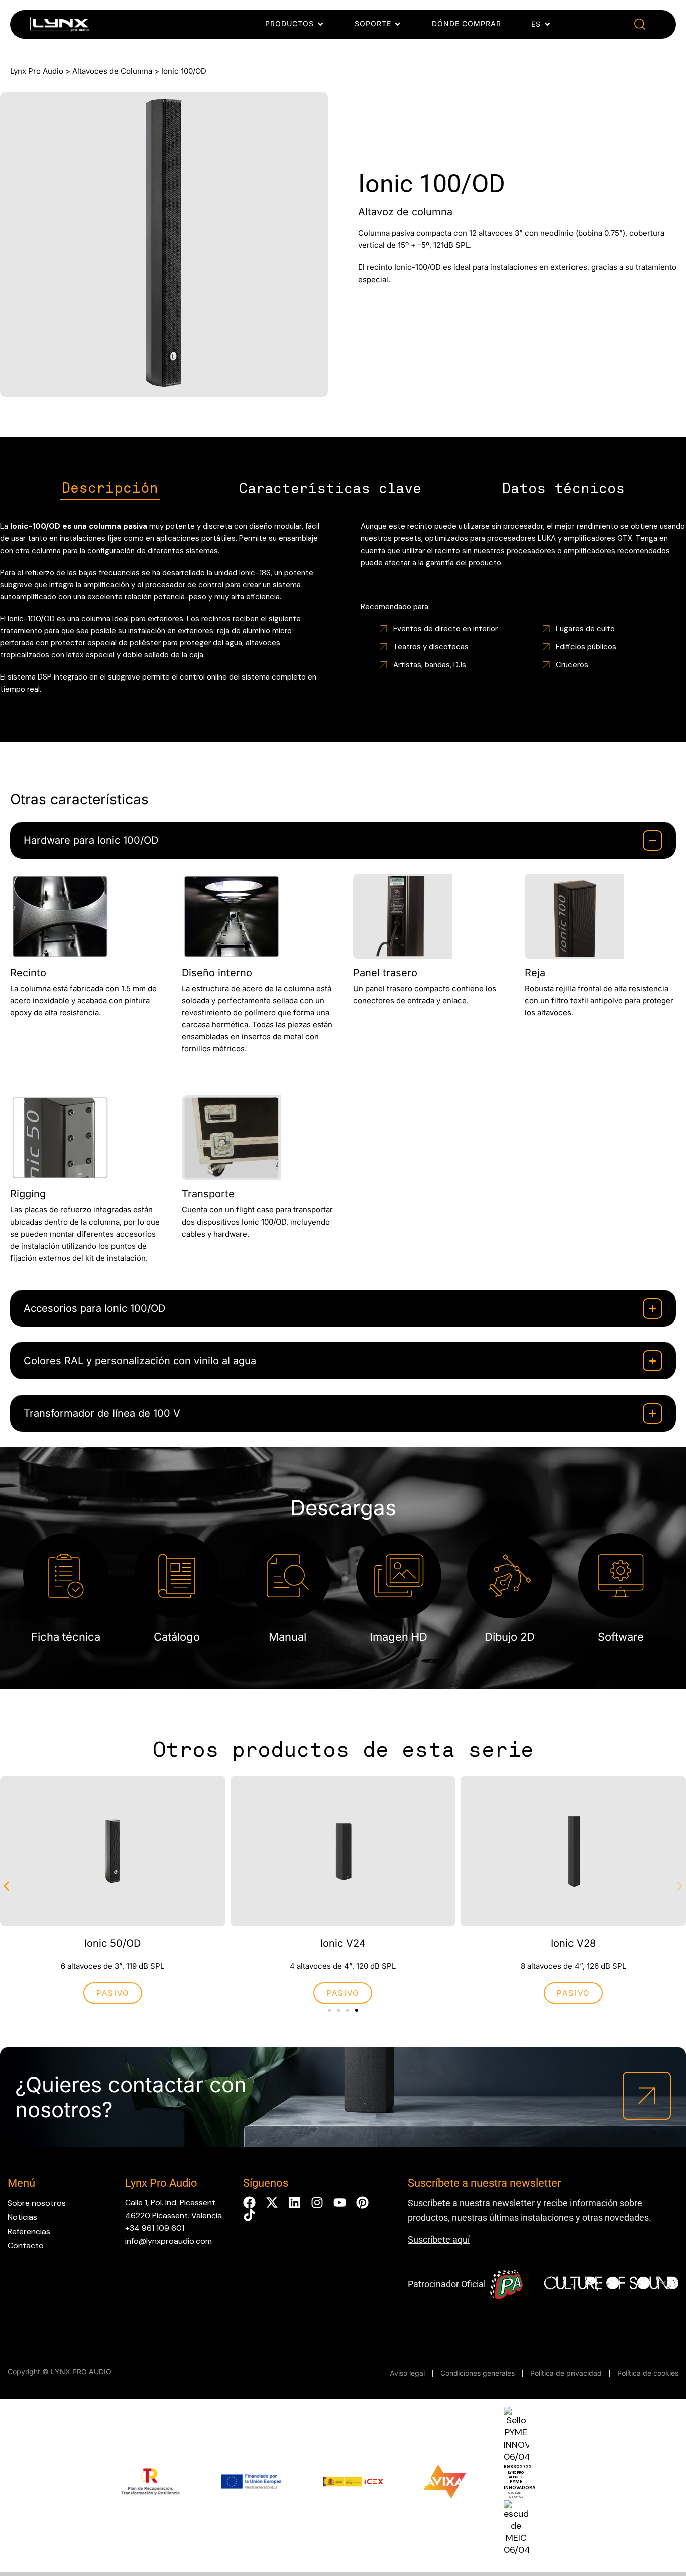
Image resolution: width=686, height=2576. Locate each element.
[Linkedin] (295, 2202)
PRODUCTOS (290, 23)
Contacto (26, 2246)
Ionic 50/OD (112, 1943)
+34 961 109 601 (155, 2228)
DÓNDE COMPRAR (467, 23)
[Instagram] (317, 2202)
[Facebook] (249, 2202)
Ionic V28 (573, 1943)
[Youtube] (340, 2202)
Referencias (29, 2231)
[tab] (110, 489)
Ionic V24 (343, 1943)
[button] (640, 24)
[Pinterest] (362, 2202)
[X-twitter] (272, 2202)
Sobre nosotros (37, 2203)
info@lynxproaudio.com (168, 2241)
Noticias (22, 2217)
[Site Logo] (60, 26)
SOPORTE (373, 23)
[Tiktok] (249, 2215)
